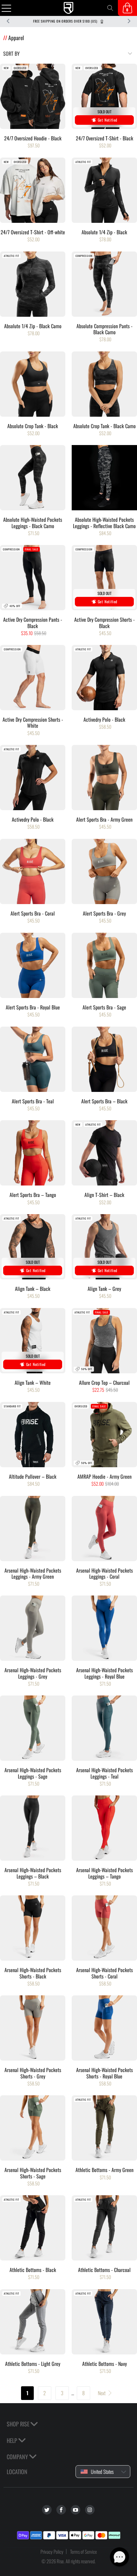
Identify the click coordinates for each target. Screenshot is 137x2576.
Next (102, 2393)
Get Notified (108, 120)
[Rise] (69, 8)
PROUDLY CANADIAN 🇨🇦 (68, 21)
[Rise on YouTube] (76, 2510)
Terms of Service (83, 2551)
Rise (60, 2561)
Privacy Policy (52, 2551)
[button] (119, 2557)
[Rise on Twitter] (47, 2510)
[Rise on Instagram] (90, 2510)
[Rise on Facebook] (61, 2510)
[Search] (110, 8)
